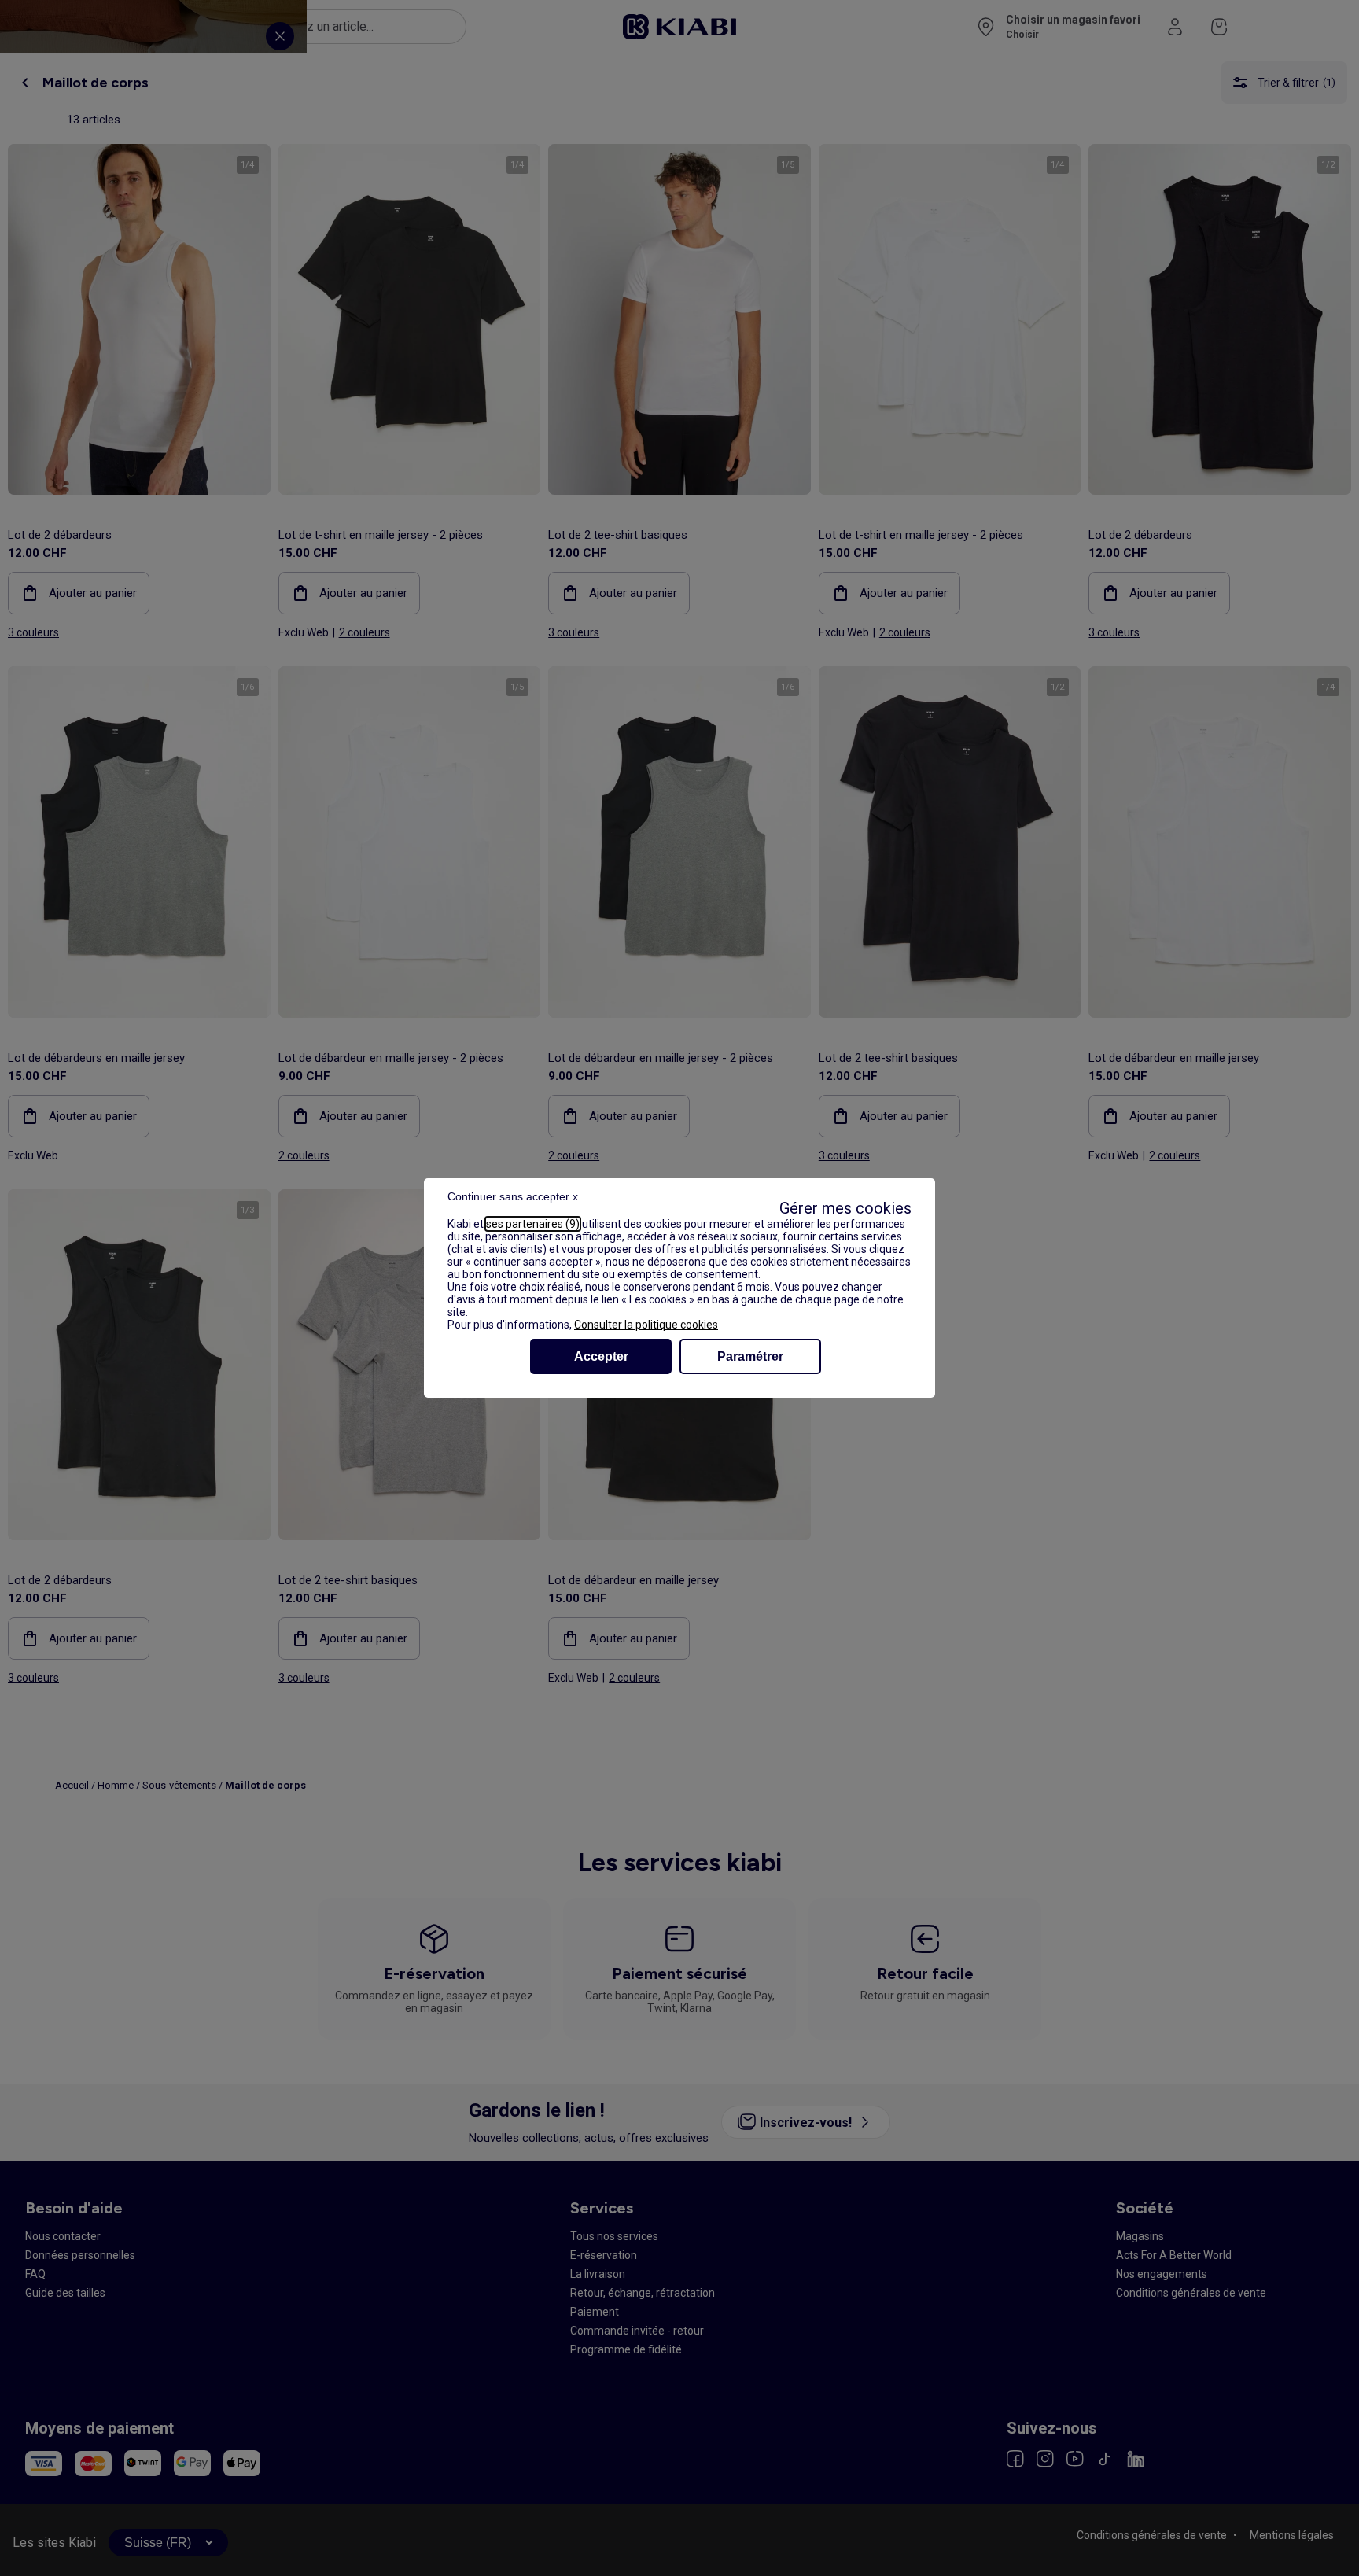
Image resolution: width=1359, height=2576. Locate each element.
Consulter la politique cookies (646, 1325)
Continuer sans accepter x (513, 1196)
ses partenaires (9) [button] (533, 1224)
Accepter (601, 1356)
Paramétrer (750, 1356)
